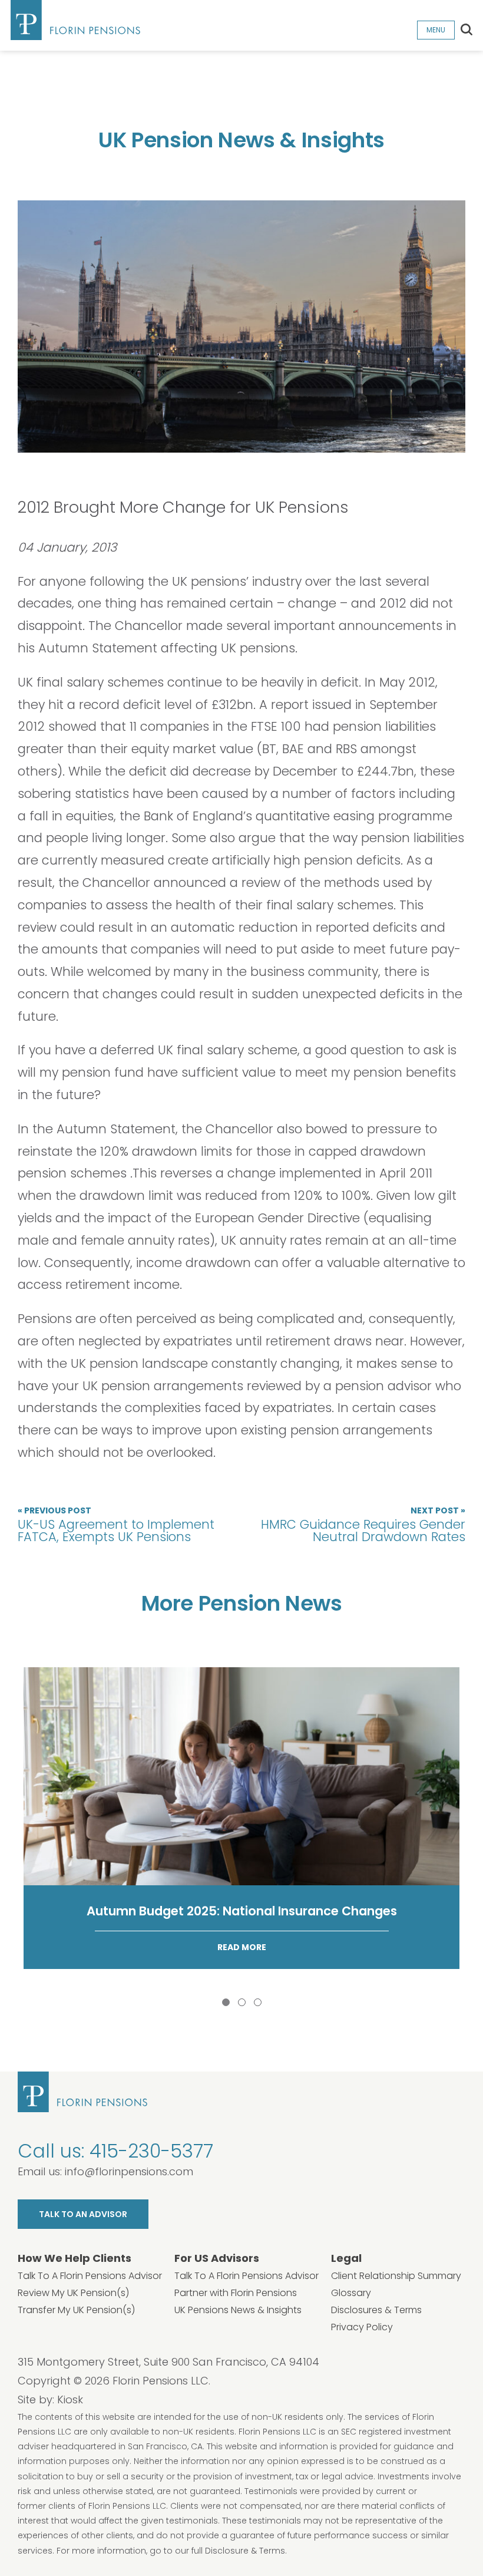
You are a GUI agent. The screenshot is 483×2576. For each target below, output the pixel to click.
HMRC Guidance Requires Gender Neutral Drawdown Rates (363, 1525)
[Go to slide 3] (258, 2002)
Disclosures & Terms (376, 2310)
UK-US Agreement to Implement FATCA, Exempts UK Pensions (116, 1525)
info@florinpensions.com (129, 2171)
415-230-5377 (151, 2151)
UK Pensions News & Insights (238, 2310)
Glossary (351, 2293)
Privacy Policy (362, 2327)
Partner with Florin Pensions (236, 2293)
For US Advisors (217, 2258)
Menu (436, 30)
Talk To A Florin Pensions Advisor (90, 2276)
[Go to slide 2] (242, 2002)
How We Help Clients (75, 2258)
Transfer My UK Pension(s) (76, 2310)
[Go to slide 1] (226, 2002)
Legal (346, 2258)
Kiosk (70, 2399)
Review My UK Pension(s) (73, 2293)
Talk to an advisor (83, 2214)
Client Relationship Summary (396, 2276)
